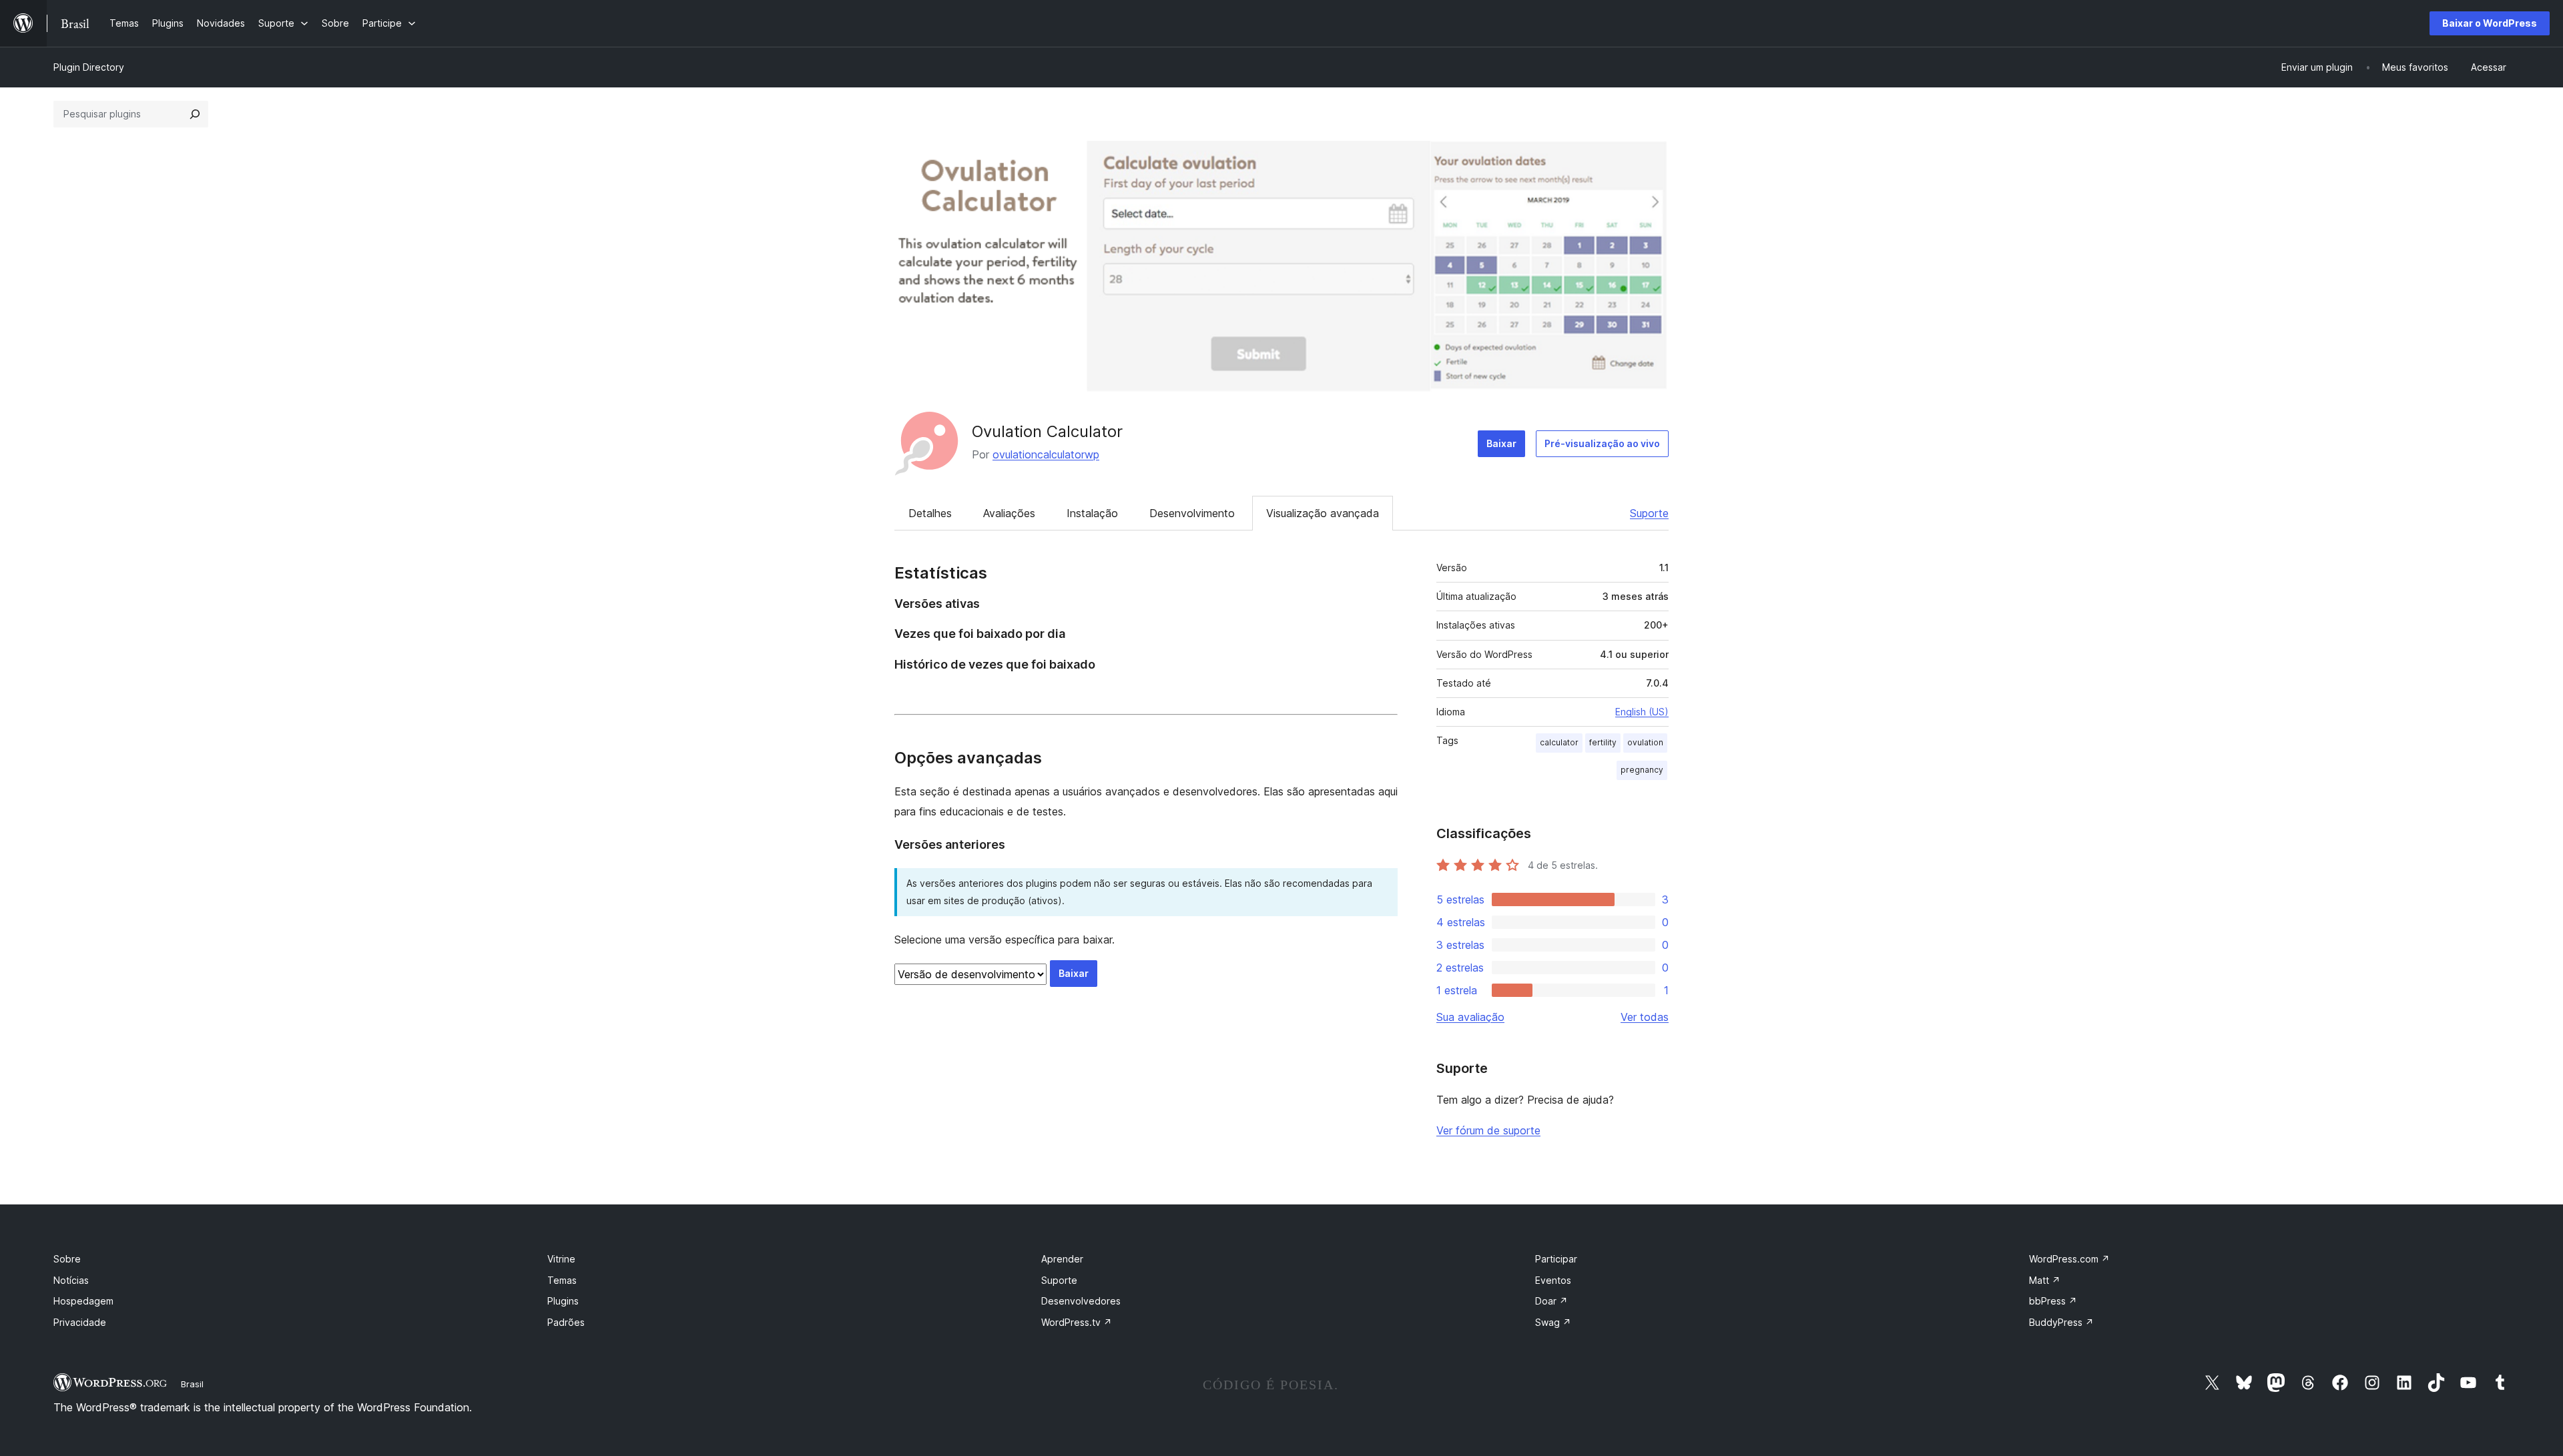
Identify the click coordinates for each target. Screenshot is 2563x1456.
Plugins (563, 1301)
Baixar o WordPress (2490, 23)
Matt (2045, 1280)
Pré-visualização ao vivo (1602, 443)
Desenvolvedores (1081, 1301)
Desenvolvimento (1192, 513)
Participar (1556, 1259)
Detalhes (930, 513)
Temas (562, 1280)
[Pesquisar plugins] (195, 114)
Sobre (67, 1259)
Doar (1551, 1301)
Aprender (1062, 1259)
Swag (1553, 1322)
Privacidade (80, 1322)
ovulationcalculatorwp (1046, 454)
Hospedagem (83, 1301)
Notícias (71, 1280)
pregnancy (1642, 770)
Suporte (1649, 513)
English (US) (1642, 712)
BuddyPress (2061, 1322)
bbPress (2053, 1301)
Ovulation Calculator (1047, 431)
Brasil (192, 1384)
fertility (1603, 742)
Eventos (1553, 1280)
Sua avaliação (1470, 1017)
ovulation (1645, 742)
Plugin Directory (89, 67)
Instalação (1092, 513)
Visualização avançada (1323, 513)
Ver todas (1645, 1017)
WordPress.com (2069, 1259)
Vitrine (561, 1259)
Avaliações (1009, 513)
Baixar (1501, 443)
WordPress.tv (1077, 1322)
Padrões (566, 1322)
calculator (1559, 742)
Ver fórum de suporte (1488, 1130)
